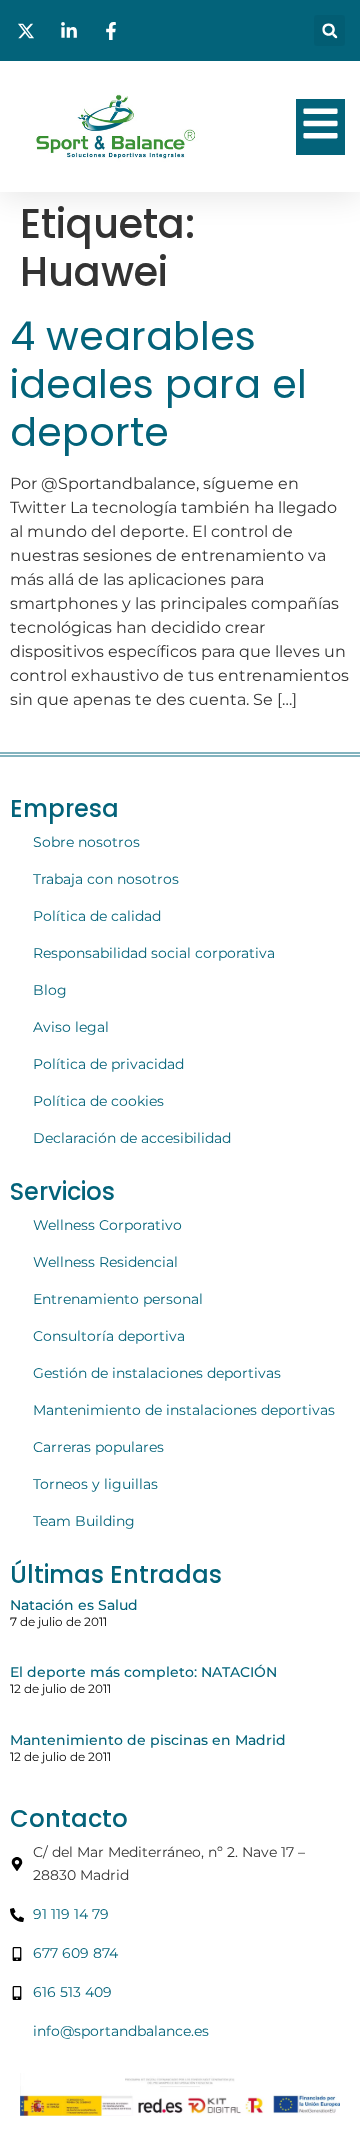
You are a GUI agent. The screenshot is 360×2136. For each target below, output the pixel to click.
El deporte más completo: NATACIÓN (143, 1672)
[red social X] (29, 31)
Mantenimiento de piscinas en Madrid (148, 1740)
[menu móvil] (320, 123)
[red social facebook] (114, 31)
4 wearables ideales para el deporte (158, 384)
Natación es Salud (74, 1605)
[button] (329, 30)
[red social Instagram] (72, 31)
